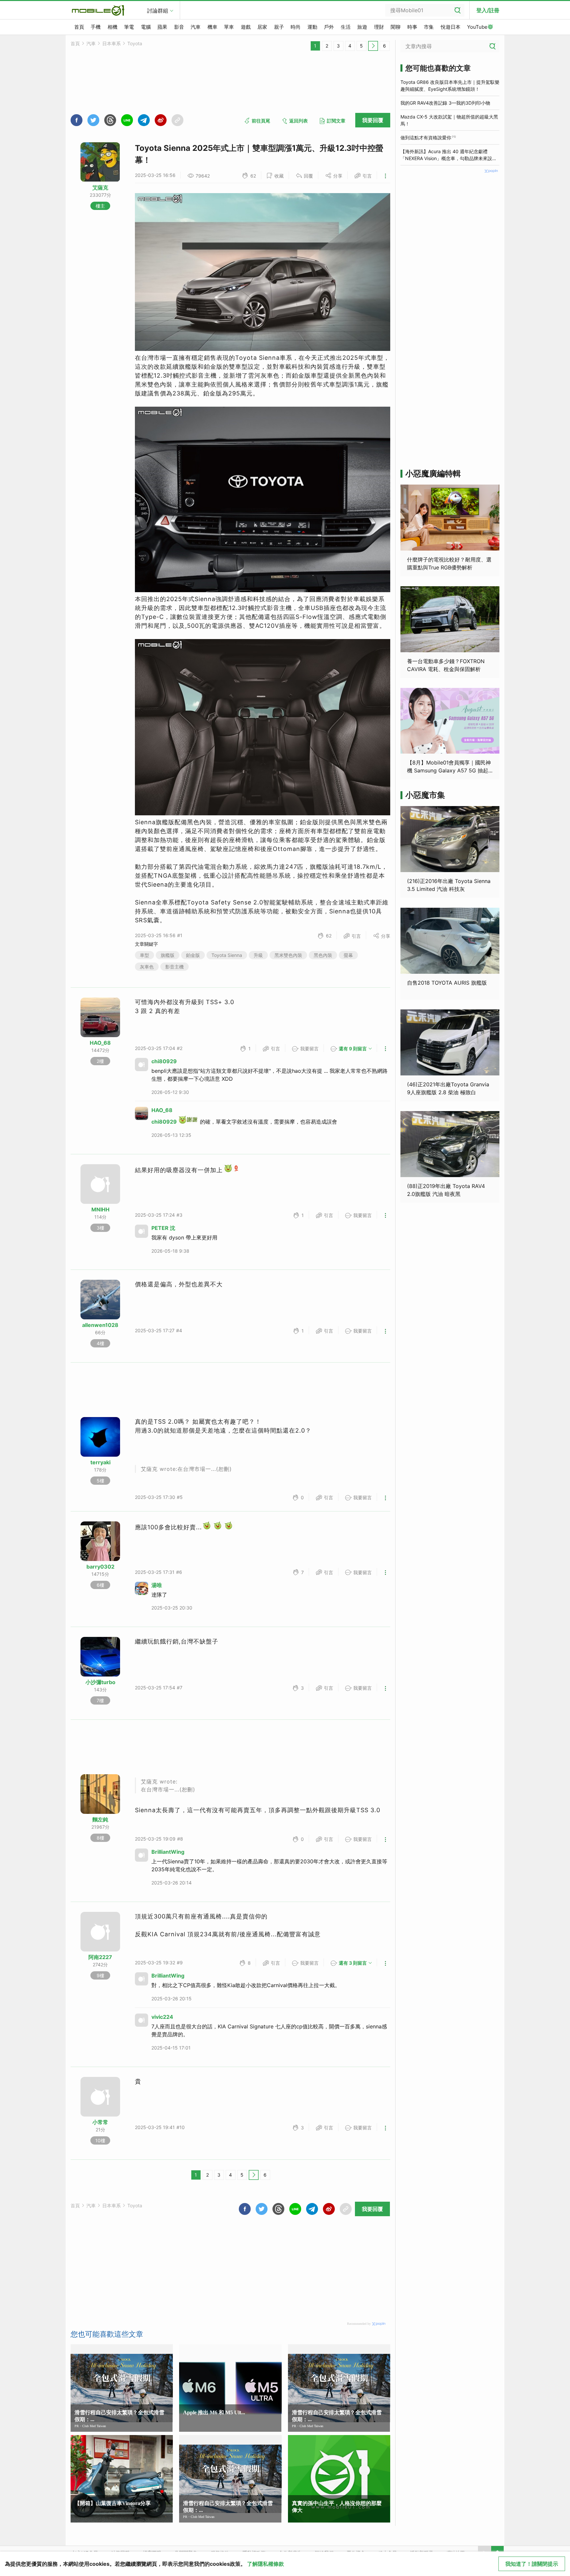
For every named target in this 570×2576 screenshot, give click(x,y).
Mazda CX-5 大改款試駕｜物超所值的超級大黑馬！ (449, 120)
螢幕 (348, 955)
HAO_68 (100, 1043)
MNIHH (100, 1209)
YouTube (477, 27)
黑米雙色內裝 (288, 955)
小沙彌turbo (100, 1682)
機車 (212, 27)
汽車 (196, 27)
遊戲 (246, 27)
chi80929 (164, 1061)
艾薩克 (100, 187)
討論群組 (158, 11)
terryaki (100, 1462)
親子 (279, 27)
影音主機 (174, 967)
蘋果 (162, 27)
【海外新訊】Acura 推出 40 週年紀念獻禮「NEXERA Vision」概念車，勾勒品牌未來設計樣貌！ (449, 155)
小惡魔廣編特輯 (433, 474)
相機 (112, 27)
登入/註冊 (488, 10)
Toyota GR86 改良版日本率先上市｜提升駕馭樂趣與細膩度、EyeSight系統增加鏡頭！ (450, 85)
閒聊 (396, 27)
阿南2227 (100, 1957)
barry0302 (100, 1567)
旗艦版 (168, 955)
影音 (179, 27)
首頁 (79, 27)
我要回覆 (373, 120)
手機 (96, 27)
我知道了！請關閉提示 (532, 2564)
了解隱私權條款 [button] (266, 2564)
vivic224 (162, 2017)
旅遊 (362, 27)
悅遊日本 (451, 27)
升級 (258, 955)
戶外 (329, 27)
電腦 (146, 27)
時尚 (296, 27)
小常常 (100, 2122)
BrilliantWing (168, 1852)
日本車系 (111, 43)
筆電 (129, 27)
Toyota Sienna (227, 955)
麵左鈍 (100, 1819)
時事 (412, 27)
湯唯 (157, 1585)
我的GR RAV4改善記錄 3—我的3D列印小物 (445, 103)
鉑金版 (193, 955)
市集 (429, 27)
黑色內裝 (323, 955)
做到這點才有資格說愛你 (426, 137)
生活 (346, 27)
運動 (312, 27)
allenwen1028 (100, 1325)
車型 (144, 955)
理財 (379, 27)
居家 (262, 27)
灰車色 (147, 967)
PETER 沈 (163, 1228)
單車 (229, 27)
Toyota (135, 43)
